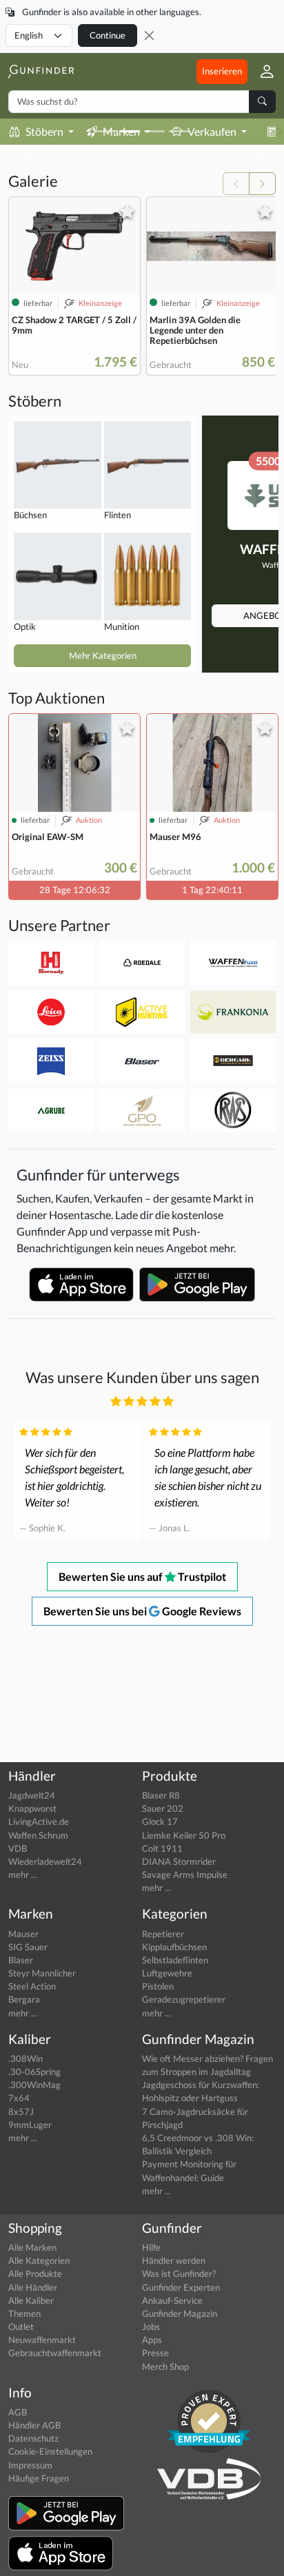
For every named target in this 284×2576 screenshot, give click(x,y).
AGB (18, 2412)
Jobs (151, 2327)
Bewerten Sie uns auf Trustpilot (142, 1576)
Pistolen (158, 1986)
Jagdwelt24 (32, 1795)
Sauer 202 (163, 1808)
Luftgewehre (167, 1973)
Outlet (21, 2327)
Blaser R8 (161, 1795)
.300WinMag (34, 2085)
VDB (18, 1848)
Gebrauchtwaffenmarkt (55, 2353)
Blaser (21, 1960)
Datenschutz (33, 2438)
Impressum (30, 2465)
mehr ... (23, 1874)
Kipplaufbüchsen (174, 1947)
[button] (262, 71)
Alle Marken (32, 2247)
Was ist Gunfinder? (179, 2273)
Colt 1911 (162, 1848)
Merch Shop (165, 2367)
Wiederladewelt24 (45, 1861)
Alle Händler (33, 2287)
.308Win (26, 2058)
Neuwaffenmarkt (42, 2340)
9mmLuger (30, 2125)
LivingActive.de (39, 1821)
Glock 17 (160, 1821)
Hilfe (151, 2247)
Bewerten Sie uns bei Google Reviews (142, 1611)
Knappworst (32, 1808)
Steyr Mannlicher (42, 1973)
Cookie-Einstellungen (50, 2451)
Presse (155, 2353)
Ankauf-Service (172, 2300)
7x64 (19, 2098)
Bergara (24, 1999)
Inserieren (222, 71)
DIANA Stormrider (179, 1861)
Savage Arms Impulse (185, 1874)
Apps (152, 2340)
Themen (24, 2313)
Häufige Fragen (39, 2478)
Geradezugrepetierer (184, 1999)
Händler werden (174, 2260)
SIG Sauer (28, 1947)
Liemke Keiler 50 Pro (184, 1835)
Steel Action (32, 1986)
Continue (108, 35)
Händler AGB (34, 2425)
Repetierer (163, 1934)
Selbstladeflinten (175, 1960)
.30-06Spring (34, 2072)
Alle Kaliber (31, 2300)
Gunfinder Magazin (180, 2313)
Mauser (23, 1934)
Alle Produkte (35, 2273)
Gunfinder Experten (181, 2287)
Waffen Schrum (38, 1835)
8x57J (21, 2112)
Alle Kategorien (39, 2260)
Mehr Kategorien (103, 655)
